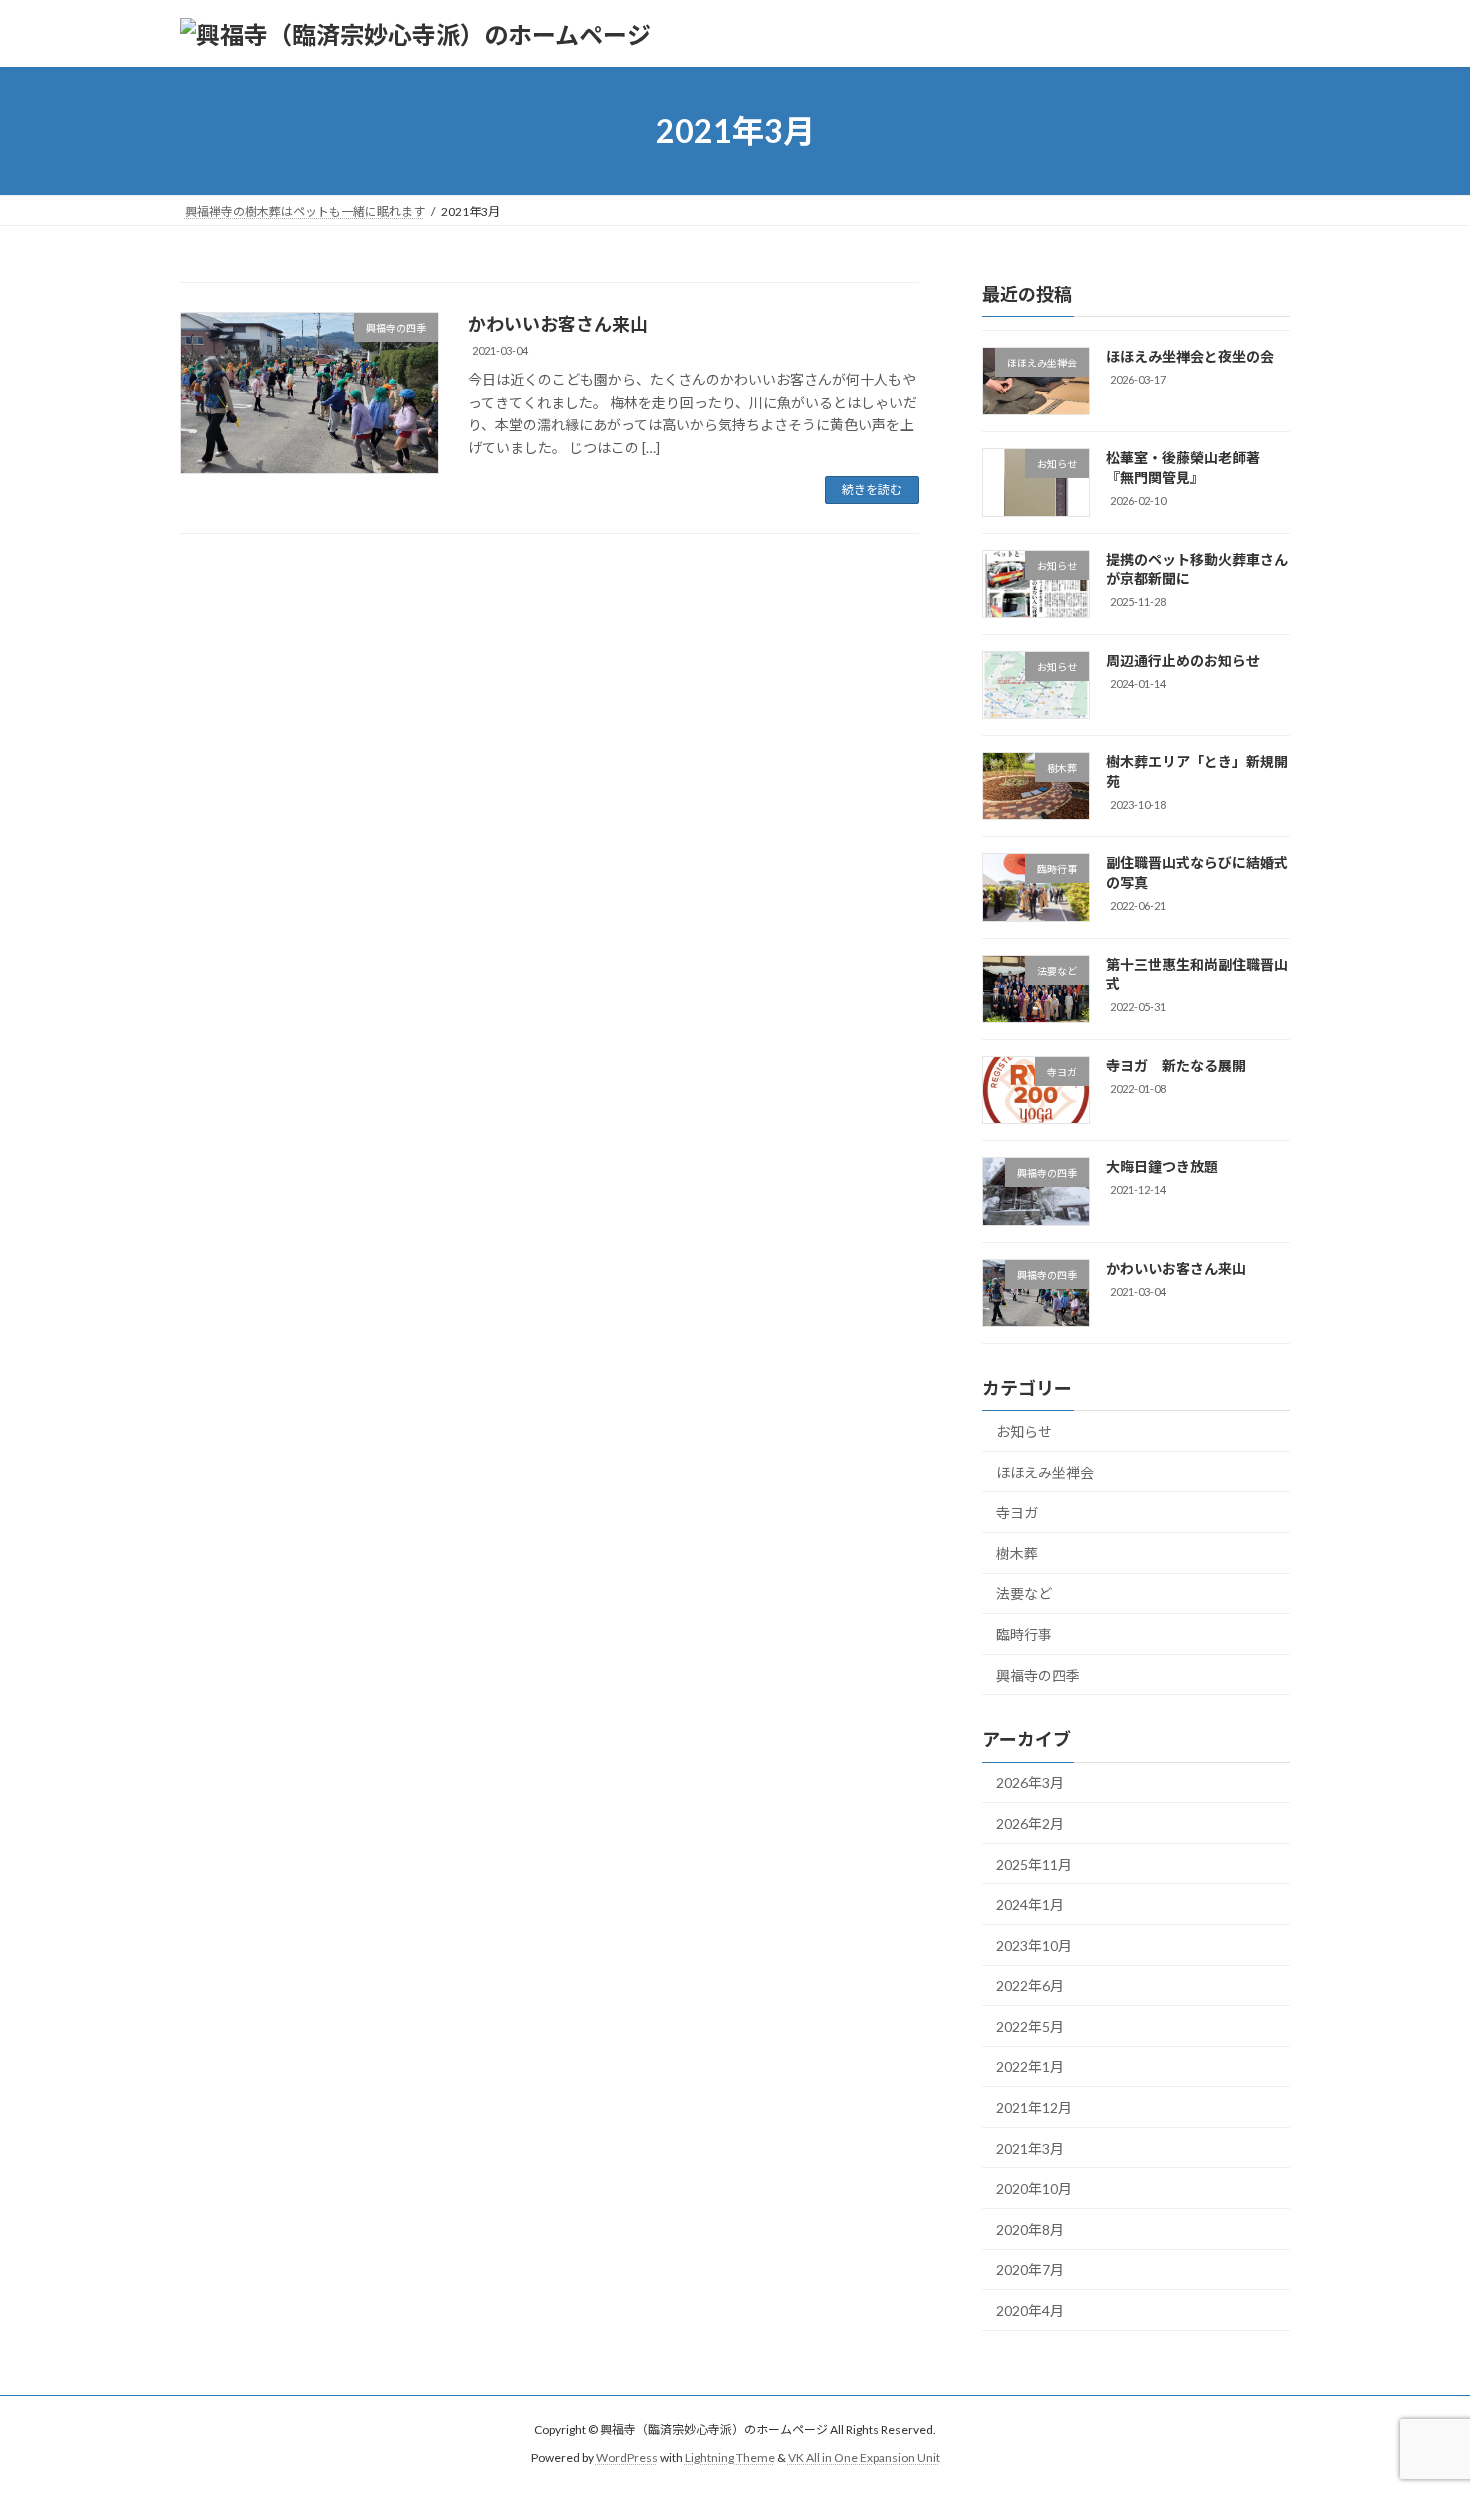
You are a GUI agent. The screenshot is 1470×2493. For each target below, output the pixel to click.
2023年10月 (1034, 1945)
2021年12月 (1034, 2107)
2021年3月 (1030, 2148)
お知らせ (1024, 1431)
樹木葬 (1017, 1553)
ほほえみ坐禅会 (1045, 1472)
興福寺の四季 (1038, 1675)
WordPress (627, 2457)
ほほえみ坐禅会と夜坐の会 (1190, 356)
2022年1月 (1030, 2067)
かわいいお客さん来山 (558, 324)
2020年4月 (1030, 2310)
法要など (1024, 1594)
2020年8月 (1030, 2229)
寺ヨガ (1017, 1512)
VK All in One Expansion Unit (864, 2457)
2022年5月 (1030, 2026)
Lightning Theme (730, 2457)
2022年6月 (1030, 1985)
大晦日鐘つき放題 (1162, 1167)
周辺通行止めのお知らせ (1183, 660)
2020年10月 (1034, 2188)
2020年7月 (1030, 2270)
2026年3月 (1030, 1783)
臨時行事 (1024, 1634)
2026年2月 (1030, 1823)
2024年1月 (1030, 1904)
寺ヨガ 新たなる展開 (1176, 1065)
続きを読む (872, 489)
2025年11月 (1034, 1864)
